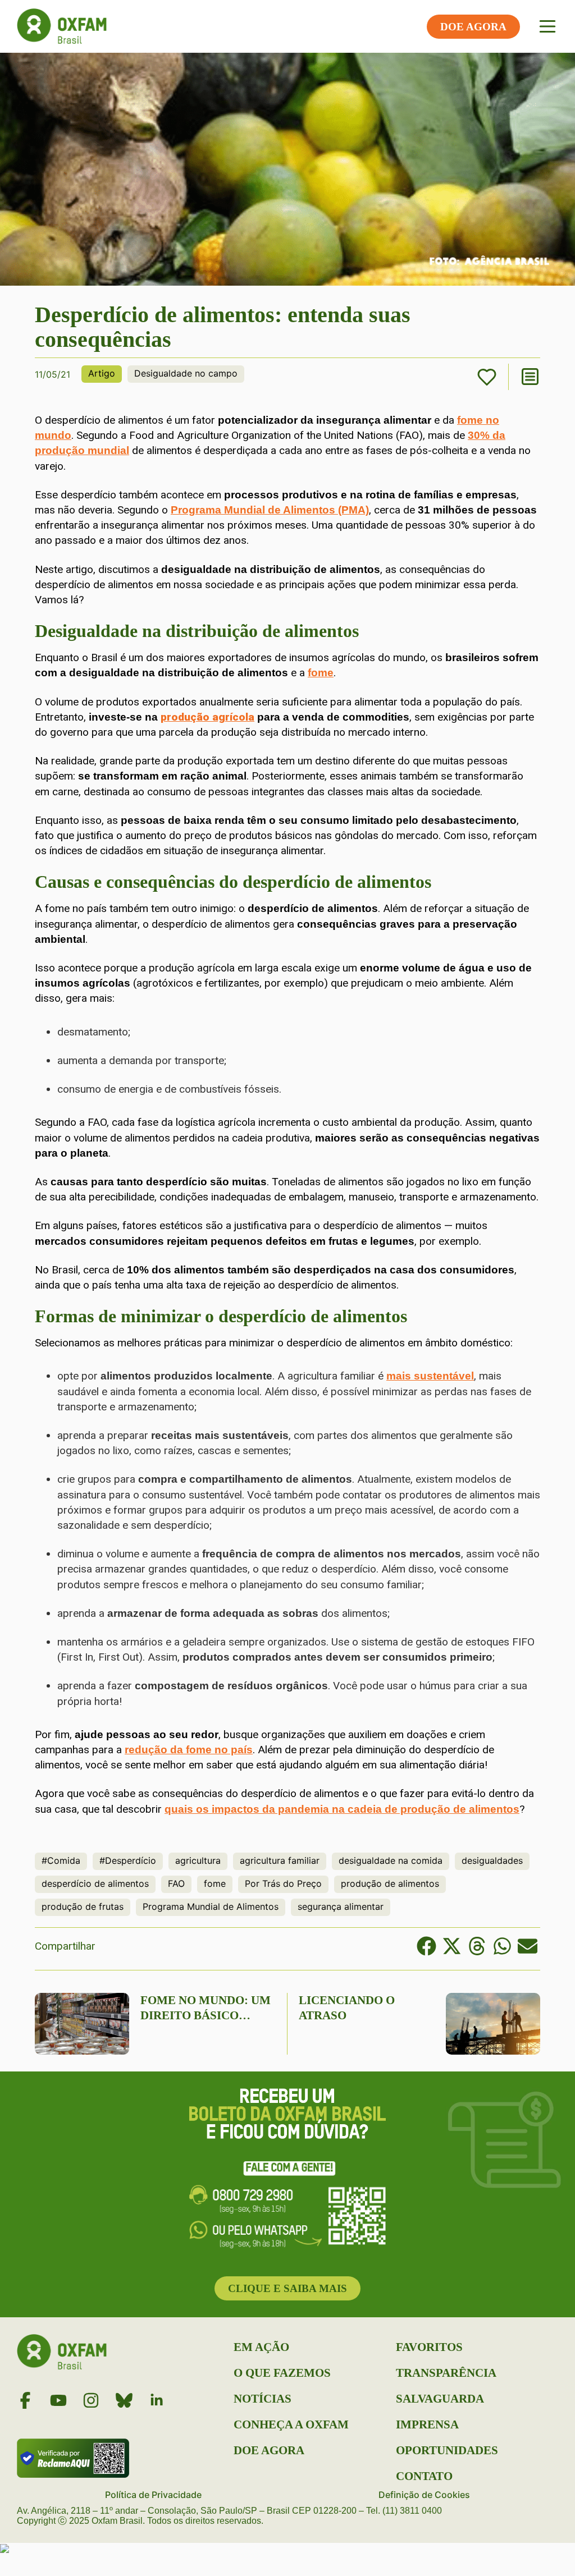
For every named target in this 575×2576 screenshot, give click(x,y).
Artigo (102, 373)
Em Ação (261, 2347)
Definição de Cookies (424, 2495)
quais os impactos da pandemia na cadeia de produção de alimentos (342, 1809)
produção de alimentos (390, 1883)
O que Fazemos (282, 2373)
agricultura (198, 1860)
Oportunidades (447, 2450)
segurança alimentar (341, 1906)
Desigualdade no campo (186, 373)
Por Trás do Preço (283, 1883)
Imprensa (427, 2424)
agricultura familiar (280, 1860)
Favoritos (429, 2347)
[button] (426, 1946)
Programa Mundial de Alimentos (211, 1906)
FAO (176, 1883)
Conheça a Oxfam (291, 2424)
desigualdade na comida (391, 1860)
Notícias (263, 2399)
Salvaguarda (440, 2399)
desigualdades (492, 1860)
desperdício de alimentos (95, 1883)
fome (321, 673)
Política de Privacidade (153, 2495)
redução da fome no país (189, 1750)
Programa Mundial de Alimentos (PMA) (270, 510)
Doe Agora (269, 2450)
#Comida (61, 1860)
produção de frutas (83, 1906)
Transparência (446, 2373)
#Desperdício (128, 1860)
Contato (424, 2476)
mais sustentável (430, 1376)
